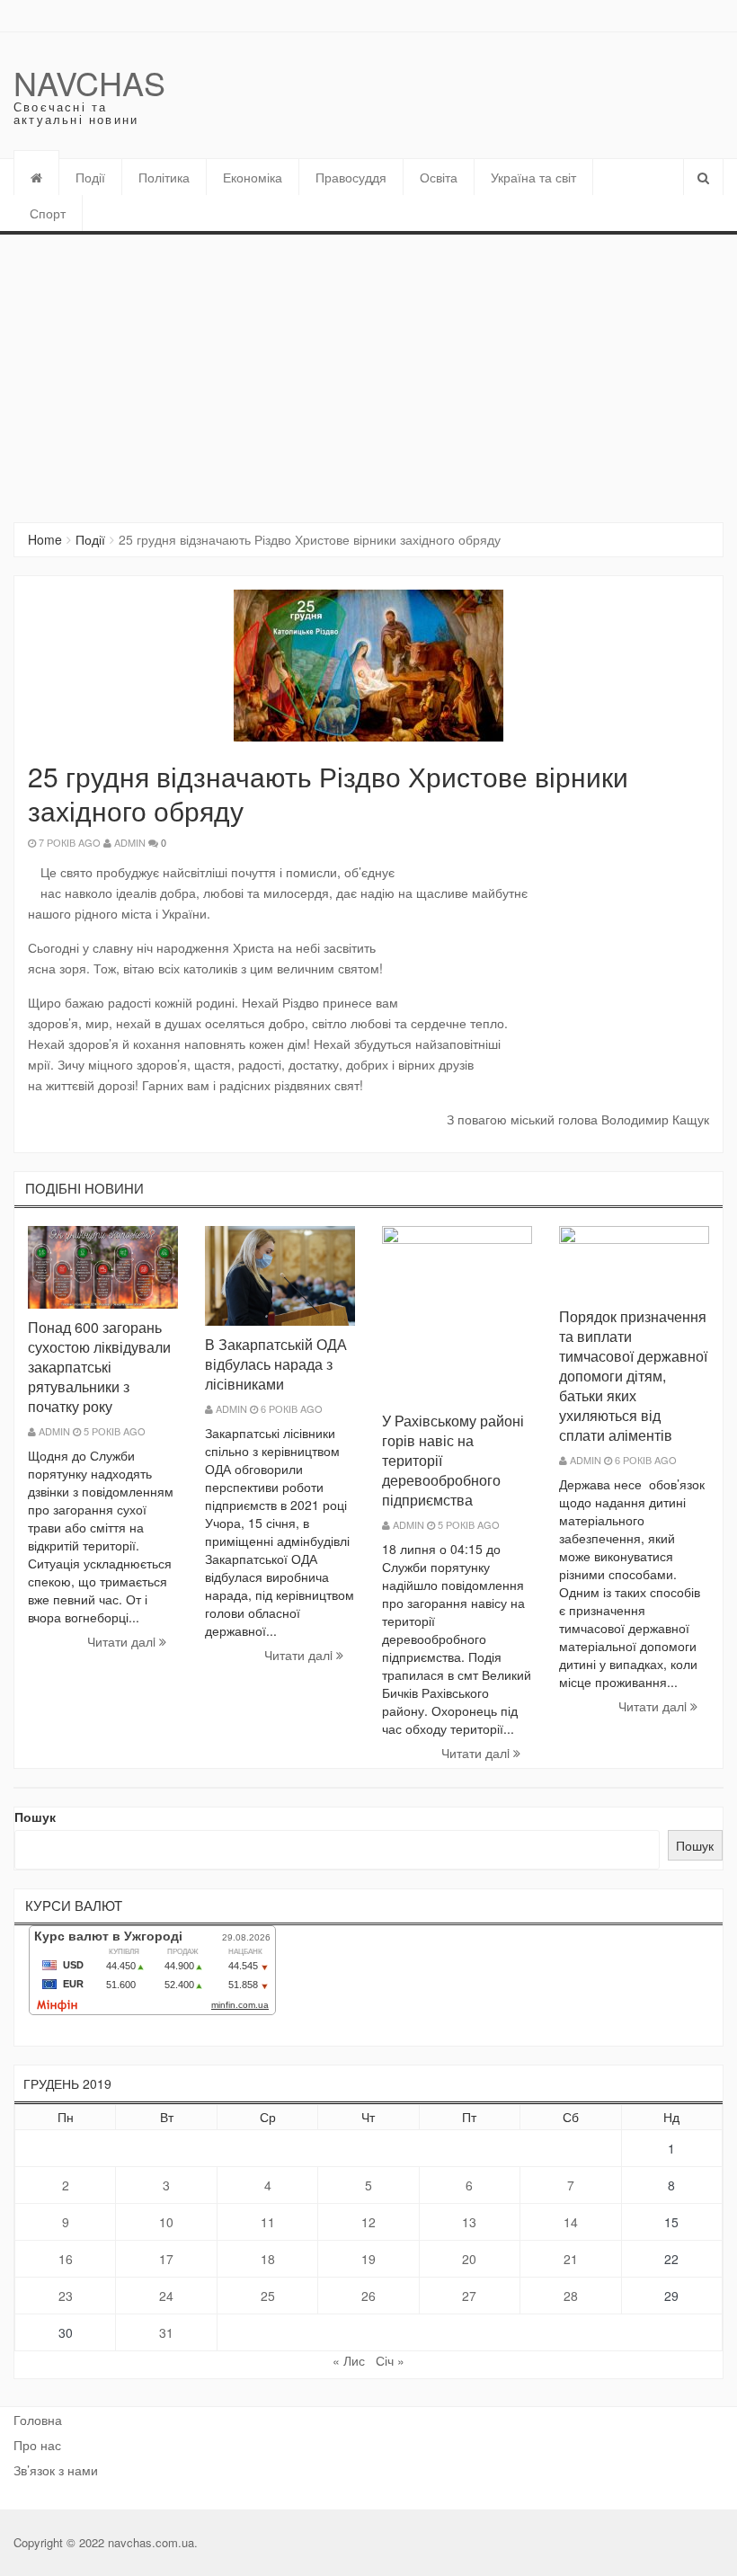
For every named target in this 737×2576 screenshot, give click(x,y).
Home (45, 539)
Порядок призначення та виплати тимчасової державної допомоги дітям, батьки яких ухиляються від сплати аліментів (633, 1376)
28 (571, 2296)
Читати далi (123, 1641)
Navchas (89, 82)
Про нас (37, 2445)
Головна (38, 2420)
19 (368, 2259)
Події (90, 177)
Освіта (439, 177)
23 (66, 2296)
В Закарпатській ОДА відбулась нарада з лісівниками (276, 1364)
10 (166, 2222)
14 (571, 2222)
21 (571, 2259)
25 (268, 2296)
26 (368, 2296)
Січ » (390, 2360)
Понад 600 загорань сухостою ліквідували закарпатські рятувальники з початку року (99, 1367)
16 (66, 2259)
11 (268, 2222)
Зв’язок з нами (56, 2470)
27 (469, 2296)
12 (368, 2222)
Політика (164, 177)
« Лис (349, 2360)
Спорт (48, 213)
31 (166, 2332)
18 (268, 2259)
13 (469, 2222)
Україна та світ (533, 177)
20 (469, 2259)
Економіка (253, 177)
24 (166, 2296)
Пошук (35, 1817)
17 (166, 2259)
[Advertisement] (368, 369)
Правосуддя (351, 177)
